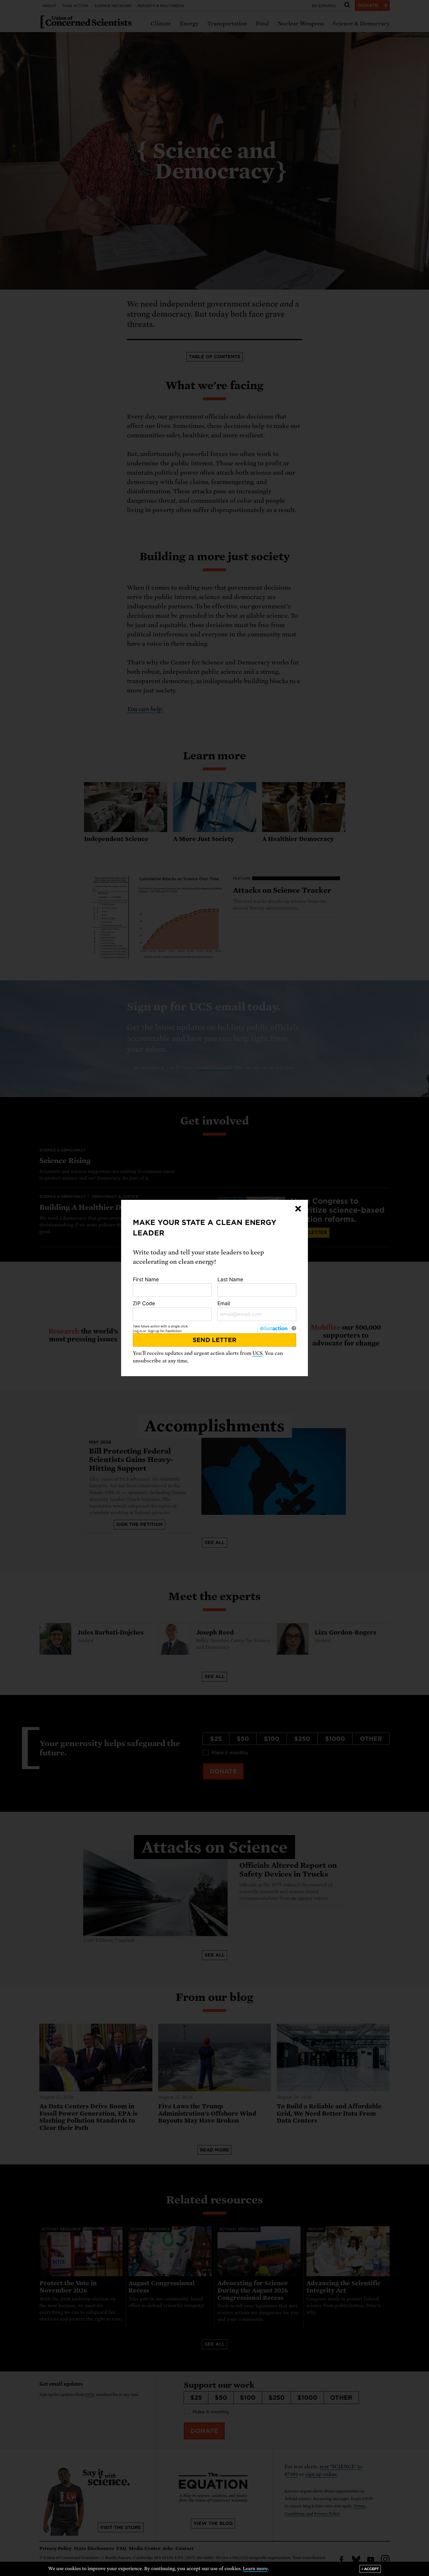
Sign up (154, 1331)
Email (224, 1303)
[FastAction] (273, 1328)
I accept (370, 2569)
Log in (137, 1331)
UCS (257, 1353)
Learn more (255, 2569)
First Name (146, 1279)
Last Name (230, 1279)
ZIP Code (144, 1303)
